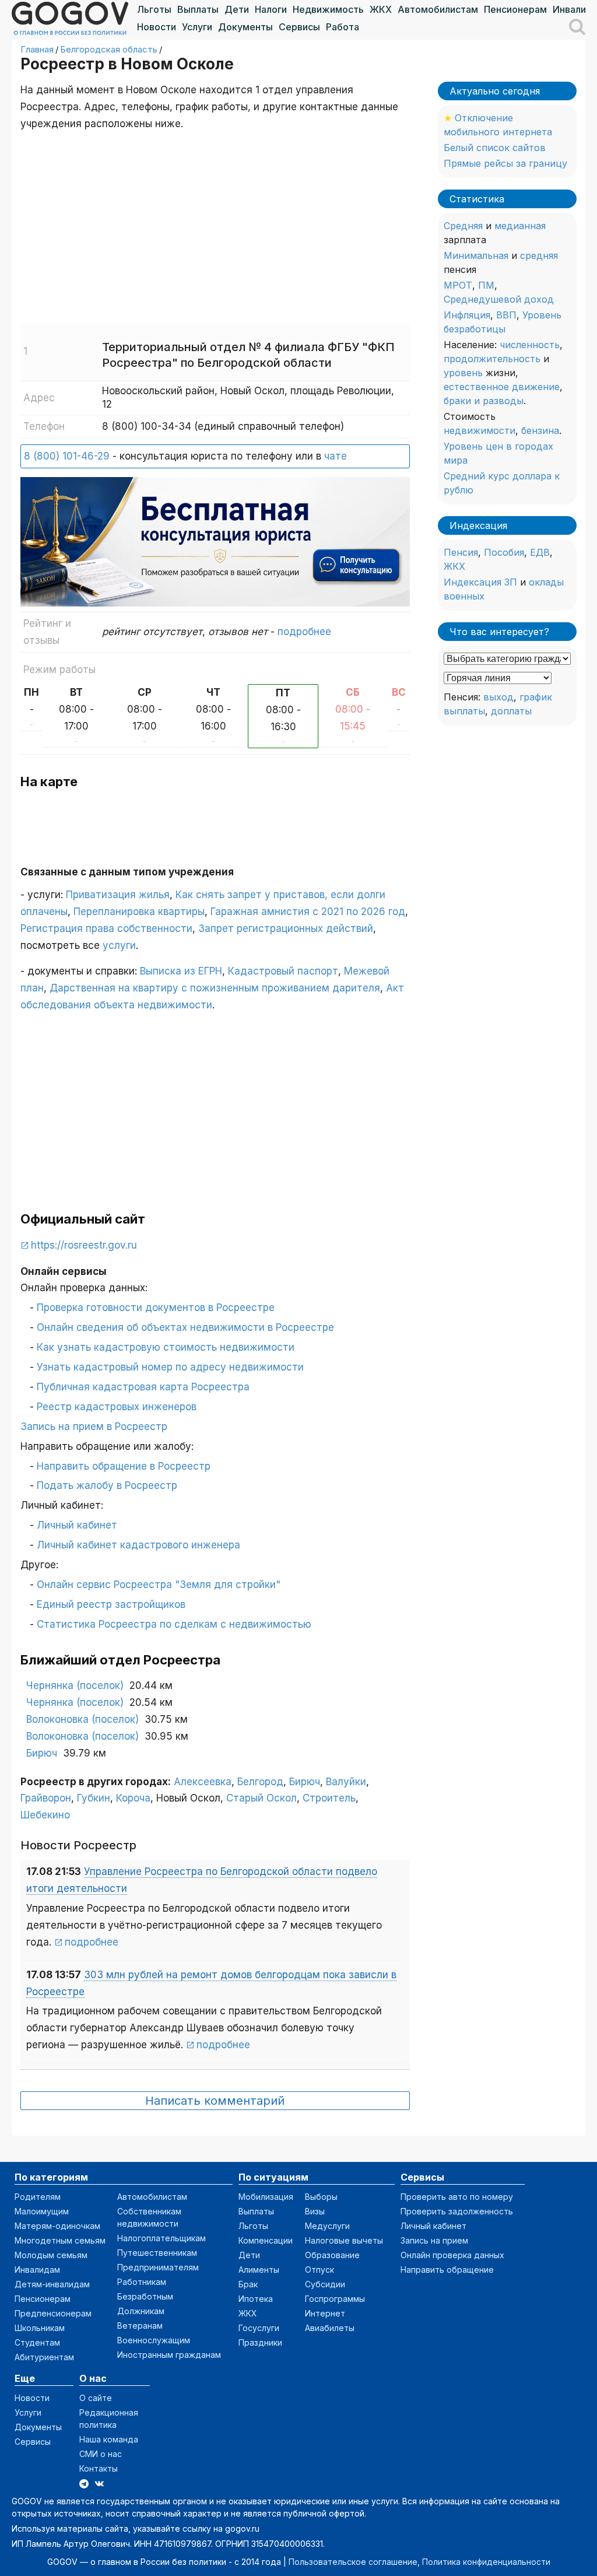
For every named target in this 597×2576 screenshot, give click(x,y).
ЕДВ (540, 552)
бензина (540, 430)
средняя (539, 255)
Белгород (260, 1782)
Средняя (463, 226)
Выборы (321, 2197)
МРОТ (458, 285)
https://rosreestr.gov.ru (84, 1245)
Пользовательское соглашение (353, 2562)
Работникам (142, 2282)
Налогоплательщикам (161, 2238)
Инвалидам (37, 2270)
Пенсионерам (515, 9)
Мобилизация (266, 2197)
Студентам (37, 2342)
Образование (332, 2255)
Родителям (38, 2197)
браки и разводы (484, 401)
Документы (245, 27)
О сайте (96, 2398)
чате (336, 456)
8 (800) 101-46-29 (67, 456)
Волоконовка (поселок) (82, 1719)
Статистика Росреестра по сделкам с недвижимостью (174, 1624)
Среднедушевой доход (499, 299)
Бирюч (42, 1753)
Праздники (260, 2342)
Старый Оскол (261, 1798)
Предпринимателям (158, 2267)
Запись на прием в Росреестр (94, 1427)
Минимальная (476, 255)
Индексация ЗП (480, 582)
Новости (157, 27)
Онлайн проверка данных (452, 2255)
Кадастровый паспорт (283, 971)
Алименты (259, 2270)
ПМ (486, 285)
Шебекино (45, 1815)
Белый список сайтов (495, 148)
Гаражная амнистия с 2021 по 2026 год (308, 912)
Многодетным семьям (60, 2240)
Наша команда (109, 2439)
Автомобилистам (438, 9)
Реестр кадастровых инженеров (117, 1407)
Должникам (141, 2311)
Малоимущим (42, 2211)
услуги (119, 945)
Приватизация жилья (118, 895)
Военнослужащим (154, 2340)
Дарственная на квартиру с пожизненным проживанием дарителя (215, 988)
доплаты (511, 711)
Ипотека (256, 2299)
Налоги (271, 9)
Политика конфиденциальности (486, 2562)
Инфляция (467, 315)
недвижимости (480, 430)
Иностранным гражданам (169, 2355)
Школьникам (40, 2328)
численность (530, 345)
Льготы (154, 9)
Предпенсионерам (53, 2313)
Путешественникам (157, 2253)
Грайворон (46, 1798)
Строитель (329, 1798)
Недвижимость (328, 9)
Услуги (197, 27)
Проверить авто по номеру (457, 2197)
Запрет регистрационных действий (286, 928)
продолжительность (492, 359)
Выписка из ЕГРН (181, 971)
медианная (520, 226)
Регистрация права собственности (106, 928)
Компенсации (266, 2240)
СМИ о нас (101, 2454)
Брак (248, 2284)
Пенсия (461, 552)
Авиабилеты (330, 2328)
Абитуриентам (44, 2357)
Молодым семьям (51, 2255)
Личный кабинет (77, 1525)
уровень (463, 373)
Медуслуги (327, 2226)
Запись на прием (434, 2240)
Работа (343, 27)
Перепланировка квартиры (139, 912)
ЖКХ (381, 9)
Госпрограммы (335, 2299)
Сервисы (299, 27)
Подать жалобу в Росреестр (107, 1485)
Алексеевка (203, 1782)
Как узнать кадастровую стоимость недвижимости (166, 1347)
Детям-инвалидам (52, 2284)
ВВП (506, 315)
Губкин (94, 1798)
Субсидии (325, 2284)
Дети (237, 9)
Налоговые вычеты (344, 2240)
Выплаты (198, 9)
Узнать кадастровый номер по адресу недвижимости (170, 1367)
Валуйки (346, 1782)
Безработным (145, 2296)
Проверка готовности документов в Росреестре (156, 1308)
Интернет (325, 2313)
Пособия (504, 552)
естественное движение (502, 387)
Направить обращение (447, 2270)
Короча (133, 1798)
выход (498, 697)
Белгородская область (109, 49)
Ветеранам (140, 2326)
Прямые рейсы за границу (505, 163)
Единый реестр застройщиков (111, 1604)
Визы (315, 2211)
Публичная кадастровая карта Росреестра (143, 1387)
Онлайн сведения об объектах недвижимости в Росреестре (185, 1327)
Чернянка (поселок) (75, 1685)
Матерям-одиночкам (57, 2226)
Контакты (99, 2468)
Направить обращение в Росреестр (124, 1466)
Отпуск (319, 2270)
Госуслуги (259, 2328)
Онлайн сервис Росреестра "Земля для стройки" (159, 1585)
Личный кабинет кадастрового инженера (138, 1545)
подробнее (304, 632)
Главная (37, 49)
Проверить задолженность (457, 2211)
